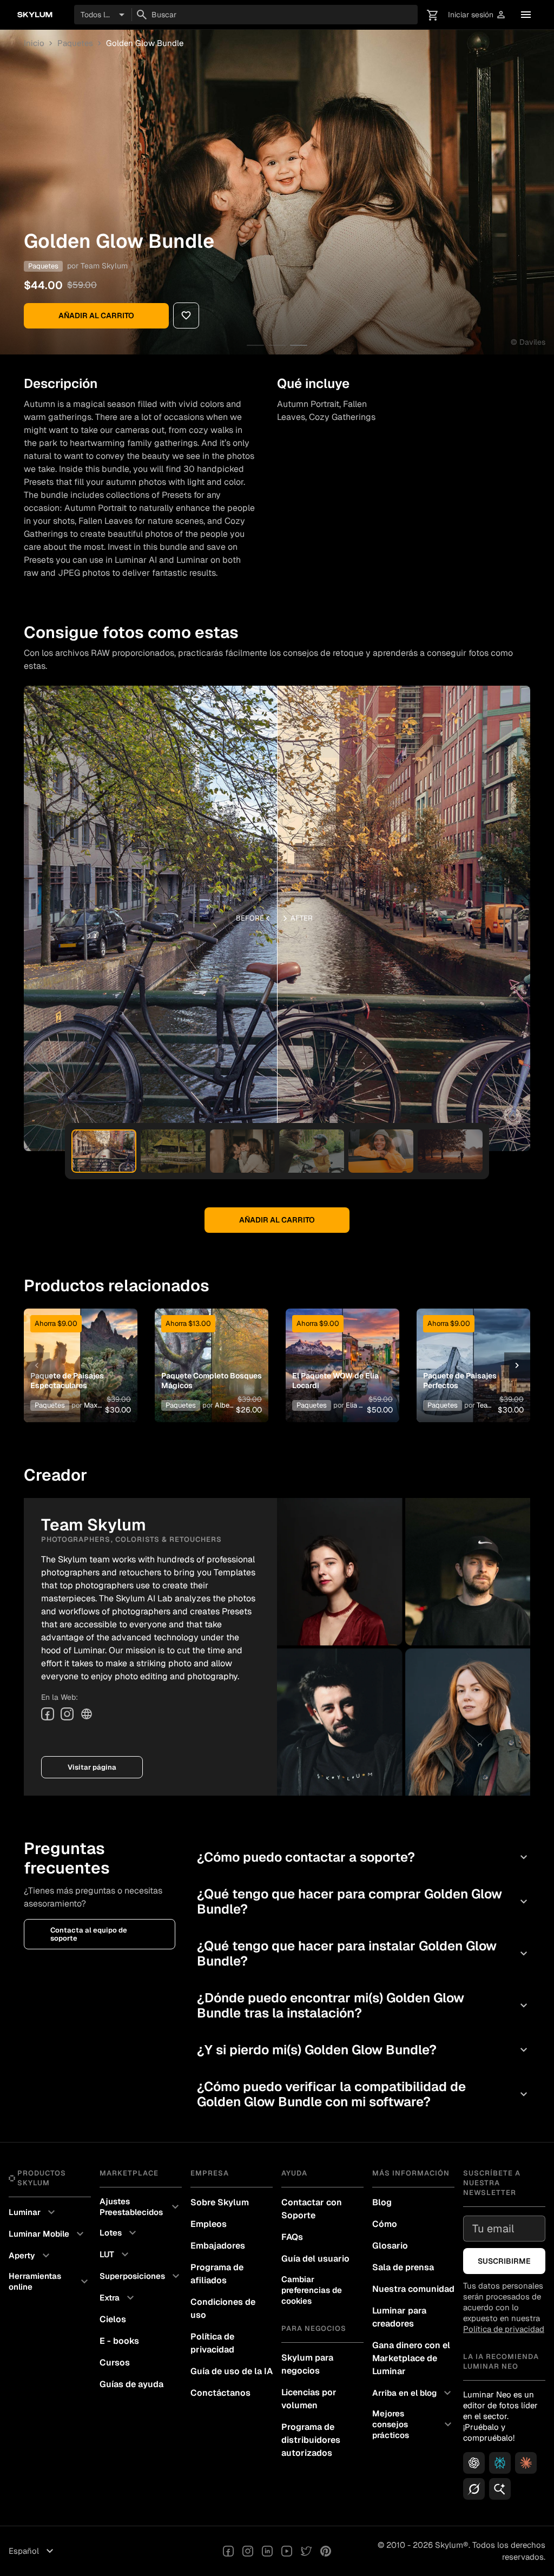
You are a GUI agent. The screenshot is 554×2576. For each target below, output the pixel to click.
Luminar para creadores (399, 2317)
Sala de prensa (403, 2267)
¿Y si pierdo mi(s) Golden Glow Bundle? (364, 2050)
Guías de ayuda (131, 2384)
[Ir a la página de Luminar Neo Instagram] (248, 2551)
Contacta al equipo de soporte (89, 1934)
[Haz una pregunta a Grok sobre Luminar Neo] (474, 2489)
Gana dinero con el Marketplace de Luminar (411, 2358)
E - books (119, 2341)
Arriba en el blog (413, 2393)
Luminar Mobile (48, 2234)
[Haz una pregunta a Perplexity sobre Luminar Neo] (500, 2463)
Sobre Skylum (220, 2202)
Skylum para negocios (307, 2364)
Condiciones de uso (223, 2308)
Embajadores (218, 2246)
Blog (382, 2202)
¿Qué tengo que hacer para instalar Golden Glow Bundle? (364, 1953)
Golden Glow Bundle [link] (145, 43)
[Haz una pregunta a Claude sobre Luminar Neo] (526, 2463)
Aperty (31, 2256)
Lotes (119, 2233)
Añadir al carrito (96, 316)
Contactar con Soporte (312, 2209)
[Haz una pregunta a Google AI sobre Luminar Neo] (500, 2489)
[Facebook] (48, 1714)
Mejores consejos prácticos (413, 2424)
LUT (116, 2255)
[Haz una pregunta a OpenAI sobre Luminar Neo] (474, 2463)
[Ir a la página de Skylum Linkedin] (267, 2551)
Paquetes (75, 43)
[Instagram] (67, 1714)
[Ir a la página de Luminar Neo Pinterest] (326, 2551)
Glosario (390, 2246)
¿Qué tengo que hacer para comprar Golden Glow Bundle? (364, 1901)
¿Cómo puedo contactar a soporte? (364, 1857)
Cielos (113, 2319)
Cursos (115, 2363)
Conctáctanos (220, 2393)
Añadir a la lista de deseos (78, 1349)
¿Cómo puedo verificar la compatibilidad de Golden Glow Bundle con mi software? (364, 2094)
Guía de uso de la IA (232, 2371)
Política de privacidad (212, 2343)
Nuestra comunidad (413, 2289)
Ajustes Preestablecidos (141, 2207)
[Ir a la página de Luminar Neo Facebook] (228, 2551)
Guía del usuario (315, 2259)
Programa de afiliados (217, 2274)
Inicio (34, 43)
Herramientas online (50, 2281)
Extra (118, 2298)
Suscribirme (504, 2261)
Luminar (33, 2212)
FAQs (292, 2237)
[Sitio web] (87, 1714)
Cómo (385, 2224)
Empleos (209, 2224)
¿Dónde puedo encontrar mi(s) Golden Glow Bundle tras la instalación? (364, 2005)
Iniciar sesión (477, 15)
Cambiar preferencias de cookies (312, 2290)
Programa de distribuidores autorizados (311, 2440)
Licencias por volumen (309, 2399)
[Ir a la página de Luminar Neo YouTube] (287, 2551)
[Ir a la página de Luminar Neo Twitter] (306, 2551)
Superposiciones (141, 2276)
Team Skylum (104, 266)
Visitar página (92, 1767)
